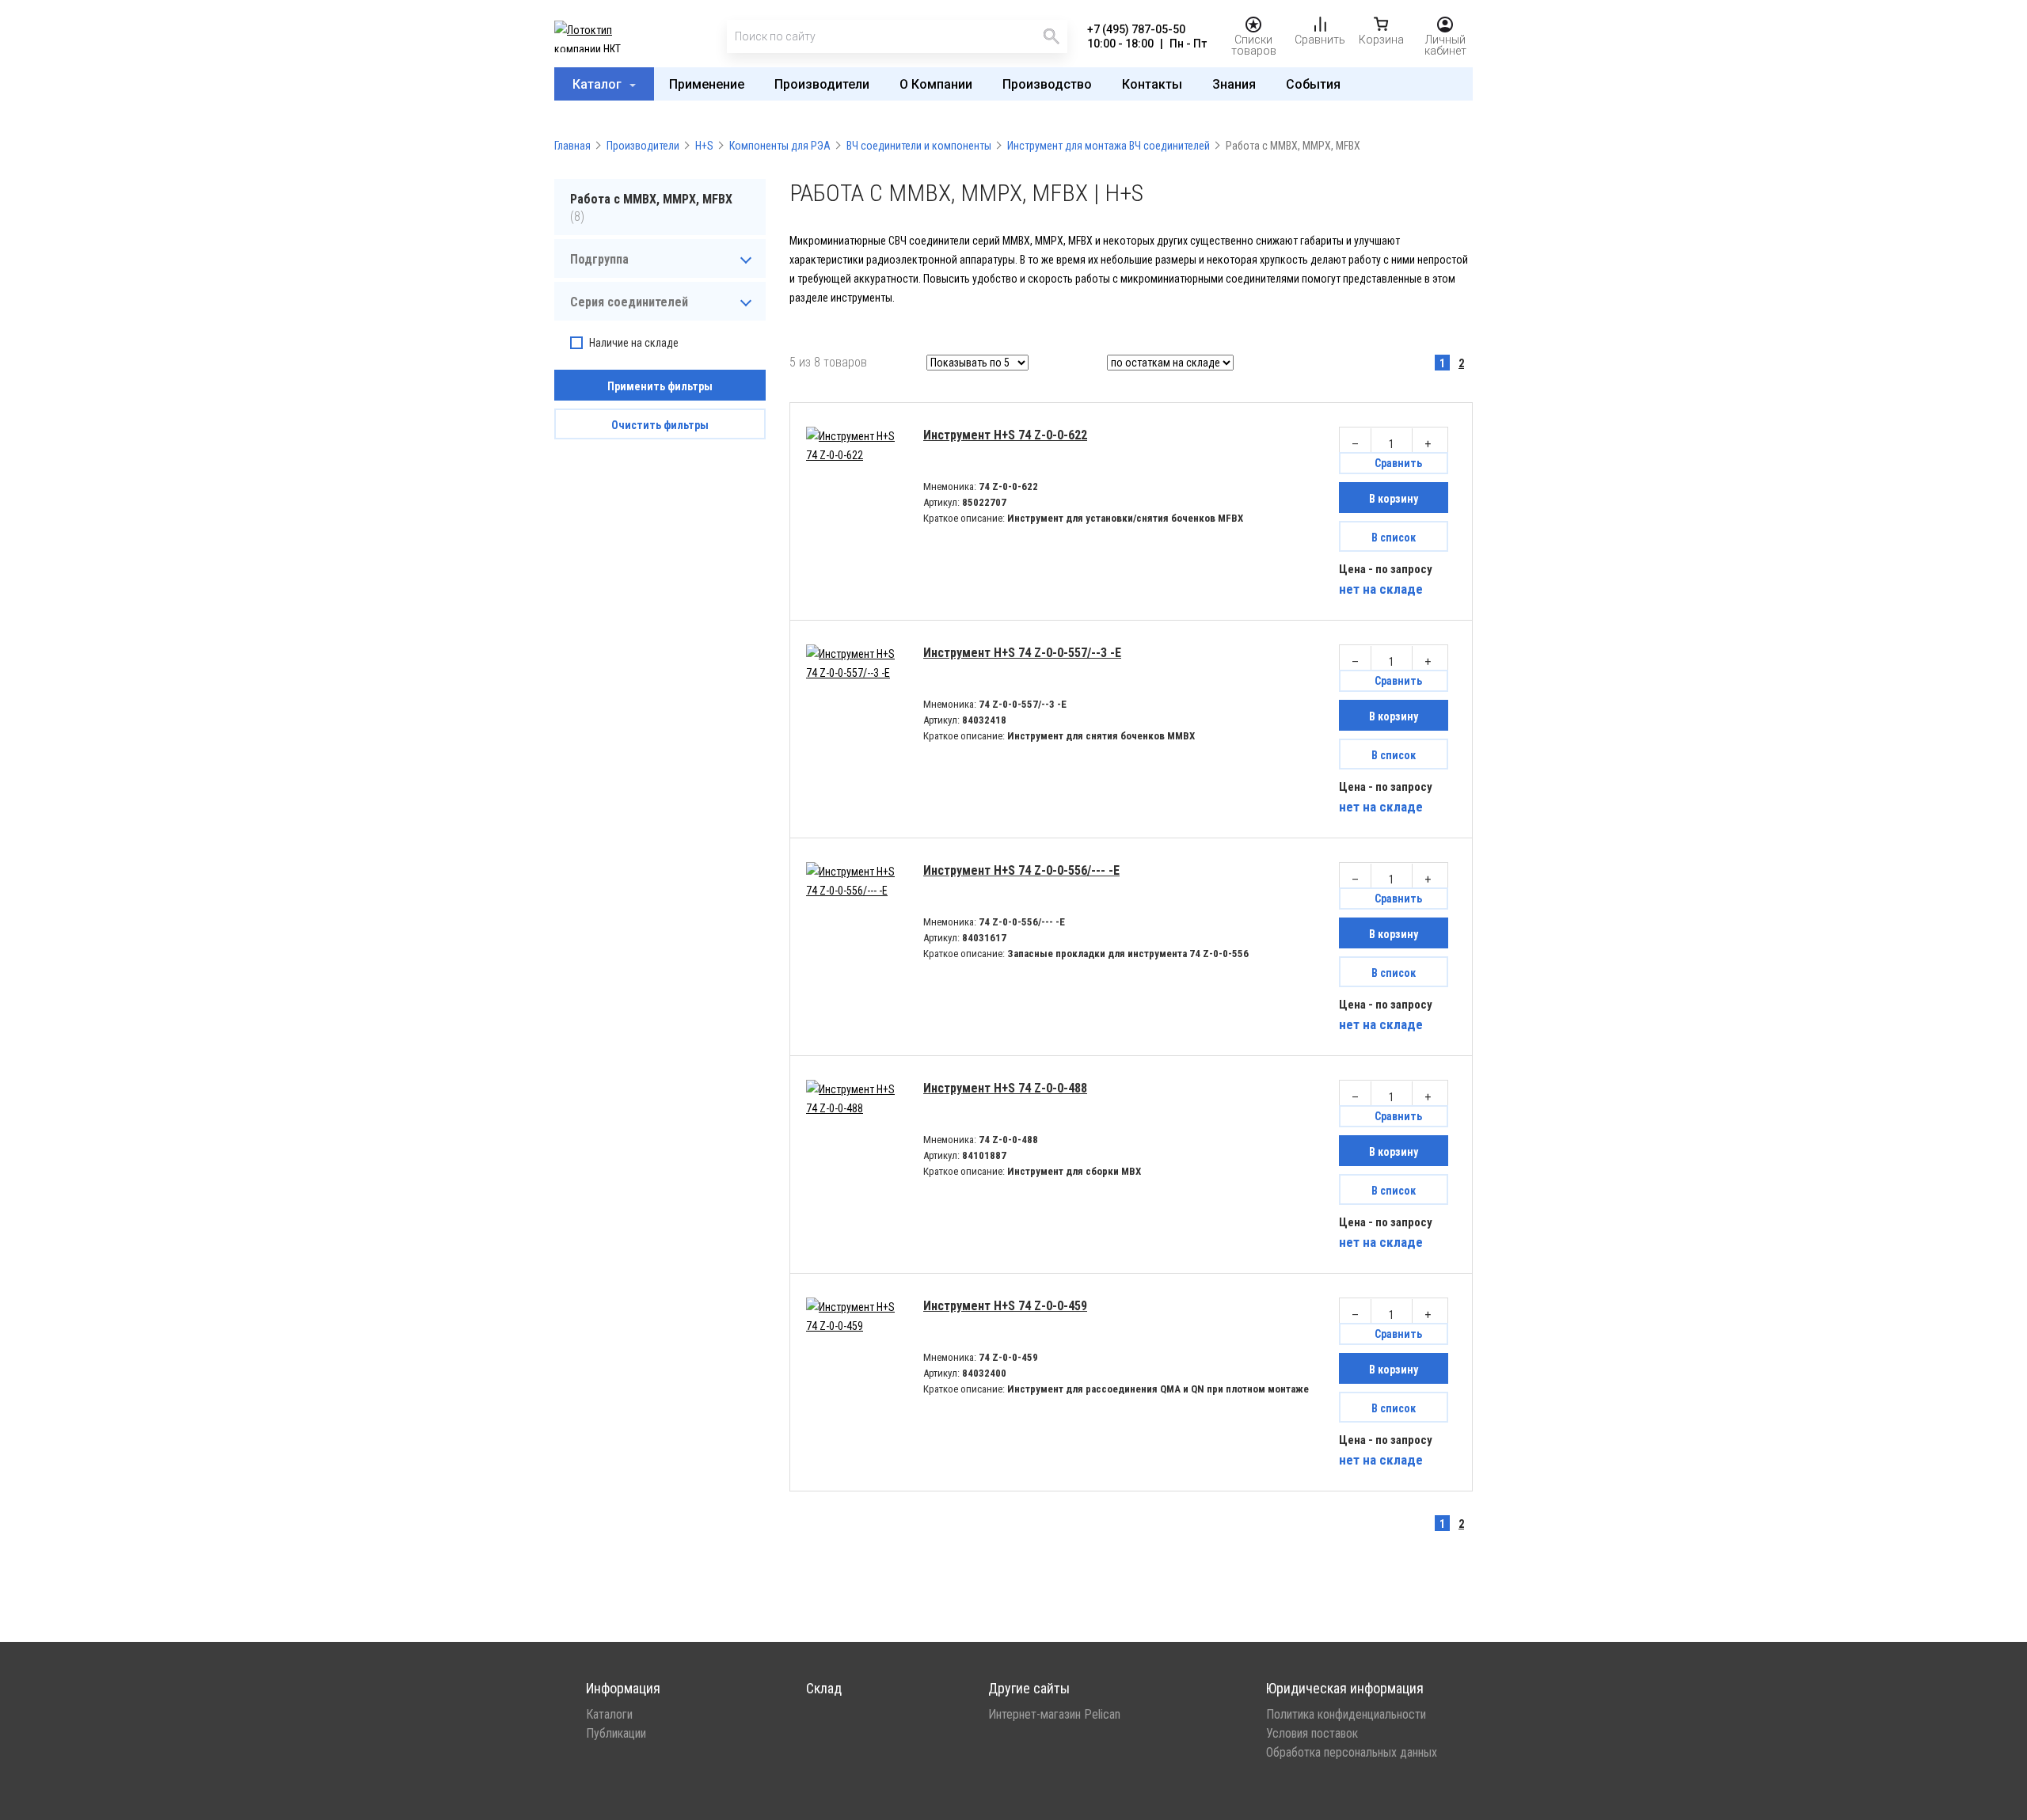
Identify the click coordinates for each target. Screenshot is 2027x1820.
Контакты (1152, 84)
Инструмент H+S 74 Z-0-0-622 (1005, 435)
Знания (1234, 84)
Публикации (616, 1734)
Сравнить (1398, 463)
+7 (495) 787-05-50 (1136, 29)
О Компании (936, 84)
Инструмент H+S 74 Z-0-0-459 (1005, 1306)
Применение (707, 84)
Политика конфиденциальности (1346, 1715)
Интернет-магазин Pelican (1054, 1715)
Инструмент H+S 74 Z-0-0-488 (1005, 1088)
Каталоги (609, 1715)
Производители (822, 84)
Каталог (599, 84)
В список (1394, 538)
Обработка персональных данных (1352, 1753)
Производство (1047, 84)
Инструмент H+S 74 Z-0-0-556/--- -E (1021, 870)
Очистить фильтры (660, 425)
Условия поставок (1312, 1734)
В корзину (1394, 499)
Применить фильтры (660, 386)
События (1313, 84)
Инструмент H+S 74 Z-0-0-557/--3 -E (1022, 653)
